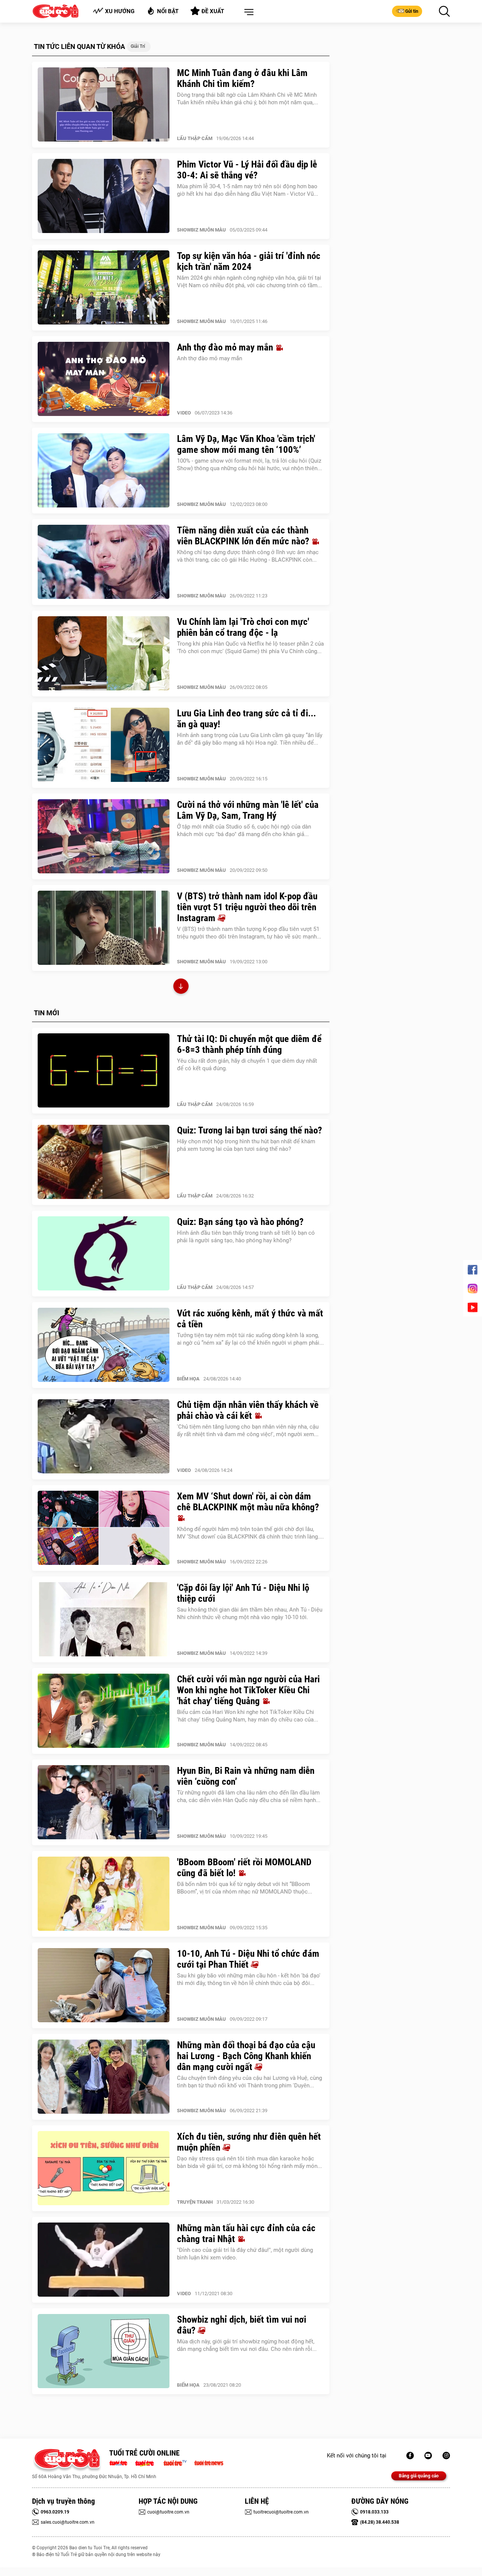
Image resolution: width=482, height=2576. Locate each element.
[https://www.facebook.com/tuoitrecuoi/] (410, 2456)
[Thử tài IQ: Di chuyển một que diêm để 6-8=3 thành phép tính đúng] (104, 1071)
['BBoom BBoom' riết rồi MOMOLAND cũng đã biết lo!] (104, 1894)
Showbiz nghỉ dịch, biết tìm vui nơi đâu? (242, 2325)
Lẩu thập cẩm (195, 138)
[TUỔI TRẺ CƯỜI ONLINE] (67, 2461)
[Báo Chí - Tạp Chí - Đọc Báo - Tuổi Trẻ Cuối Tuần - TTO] (147, 2462)
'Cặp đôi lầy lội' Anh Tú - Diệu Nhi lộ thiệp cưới (243, 1593)
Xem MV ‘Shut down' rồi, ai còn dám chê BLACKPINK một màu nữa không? (248, 1502)
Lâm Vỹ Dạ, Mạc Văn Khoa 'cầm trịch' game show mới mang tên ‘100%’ (246, 444)
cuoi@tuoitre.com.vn (168, 2512)
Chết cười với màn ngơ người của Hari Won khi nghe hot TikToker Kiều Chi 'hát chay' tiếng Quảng (248, 1690)
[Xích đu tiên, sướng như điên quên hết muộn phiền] (104, 2168)
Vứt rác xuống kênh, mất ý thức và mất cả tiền (250, 1319)
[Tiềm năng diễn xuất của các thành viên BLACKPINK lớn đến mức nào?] (104, 562)
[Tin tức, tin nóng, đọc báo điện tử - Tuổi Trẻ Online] (120, 2462)
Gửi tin (412, 11)
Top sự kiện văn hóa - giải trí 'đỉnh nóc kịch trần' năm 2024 (249, 261)
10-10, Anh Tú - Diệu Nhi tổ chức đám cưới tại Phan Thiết (248, 1959)
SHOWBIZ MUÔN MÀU (201, 230)
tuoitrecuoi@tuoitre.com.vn (281, 2512)
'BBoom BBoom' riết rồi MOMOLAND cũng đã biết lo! (244, 1868)
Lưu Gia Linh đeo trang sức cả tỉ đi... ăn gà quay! (246, 719)
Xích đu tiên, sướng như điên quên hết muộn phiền (249, 2142)
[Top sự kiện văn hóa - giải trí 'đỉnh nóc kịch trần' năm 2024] (104, 288)
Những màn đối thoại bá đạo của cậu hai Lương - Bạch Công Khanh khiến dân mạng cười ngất (246, 2056)
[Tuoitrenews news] (209, 2462)
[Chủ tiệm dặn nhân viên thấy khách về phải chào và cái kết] (104, 1437)
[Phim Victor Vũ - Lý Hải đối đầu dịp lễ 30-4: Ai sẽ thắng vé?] (104, 196)
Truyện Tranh (195, 2202)
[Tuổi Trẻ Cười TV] (428, 2456)
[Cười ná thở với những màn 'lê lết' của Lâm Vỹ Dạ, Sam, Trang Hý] (104, 836)
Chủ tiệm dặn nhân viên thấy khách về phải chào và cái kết (248, 1410)
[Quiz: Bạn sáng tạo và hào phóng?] (104, 1254)
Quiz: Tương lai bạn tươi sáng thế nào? (249, 1130)
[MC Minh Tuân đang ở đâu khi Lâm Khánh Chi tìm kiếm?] (104, 105)
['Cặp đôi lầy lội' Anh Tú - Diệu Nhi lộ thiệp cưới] (104, 1619)
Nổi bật (168, 11)
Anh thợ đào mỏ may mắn (226, 347)
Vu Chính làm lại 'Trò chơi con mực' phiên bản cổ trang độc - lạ (243, 627)
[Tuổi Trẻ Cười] (446, 2456)
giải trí (138, 46)
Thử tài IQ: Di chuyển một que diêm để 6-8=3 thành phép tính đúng (249, 1044)
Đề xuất (213, 11)
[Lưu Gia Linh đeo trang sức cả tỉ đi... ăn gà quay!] (104, 745)
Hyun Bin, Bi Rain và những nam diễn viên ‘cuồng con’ (246, 1776)
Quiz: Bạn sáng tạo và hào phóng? (240, 1222)
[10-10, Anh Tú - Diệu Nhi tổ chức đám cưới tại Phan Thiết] (104, 1985)
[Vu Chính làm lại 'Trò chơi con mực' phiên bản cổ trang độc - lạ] (104, 654)
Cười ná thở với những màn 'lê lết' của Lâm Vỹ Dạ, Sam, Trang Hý (248, 810)
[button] (247, 12)
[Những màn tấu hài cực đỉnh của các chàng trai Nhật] (104, 2260)
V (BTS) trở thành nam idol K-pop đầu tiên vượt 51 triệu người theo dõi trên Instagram (247, 907)
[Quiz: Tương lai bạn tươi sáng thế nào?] (104, 1162)
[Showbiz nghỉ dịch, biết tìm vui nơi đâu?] (104, 2351)
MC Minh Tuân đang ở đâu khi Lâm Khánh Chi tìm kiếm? (242, 78)
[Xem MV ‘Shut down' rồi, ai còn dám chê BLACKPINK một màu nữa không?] (104, 1528)
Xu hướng (120, 11)
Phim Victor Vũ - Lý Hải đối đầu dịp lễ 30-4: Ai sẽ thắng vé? (247, 170)
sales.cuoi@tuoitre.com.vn (68, 2522)
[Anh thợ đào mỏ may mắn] (104, 379)
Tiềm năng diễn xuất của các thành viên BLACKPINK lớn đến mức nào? (244, 536)
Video (184, 413)
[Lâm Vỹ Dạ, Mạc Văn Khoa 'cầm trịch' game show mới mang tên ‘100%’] (104, 471)
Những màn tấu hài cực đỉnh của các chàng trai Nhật (246, 2233)
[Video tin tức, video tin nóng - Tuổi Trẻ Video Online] (178, 2462)
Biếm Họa (188, 1379)
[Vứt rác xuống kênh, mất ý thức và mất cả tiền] (104, 1345)
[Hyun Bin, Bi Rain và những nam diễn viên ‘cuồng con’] (104, 1802)
